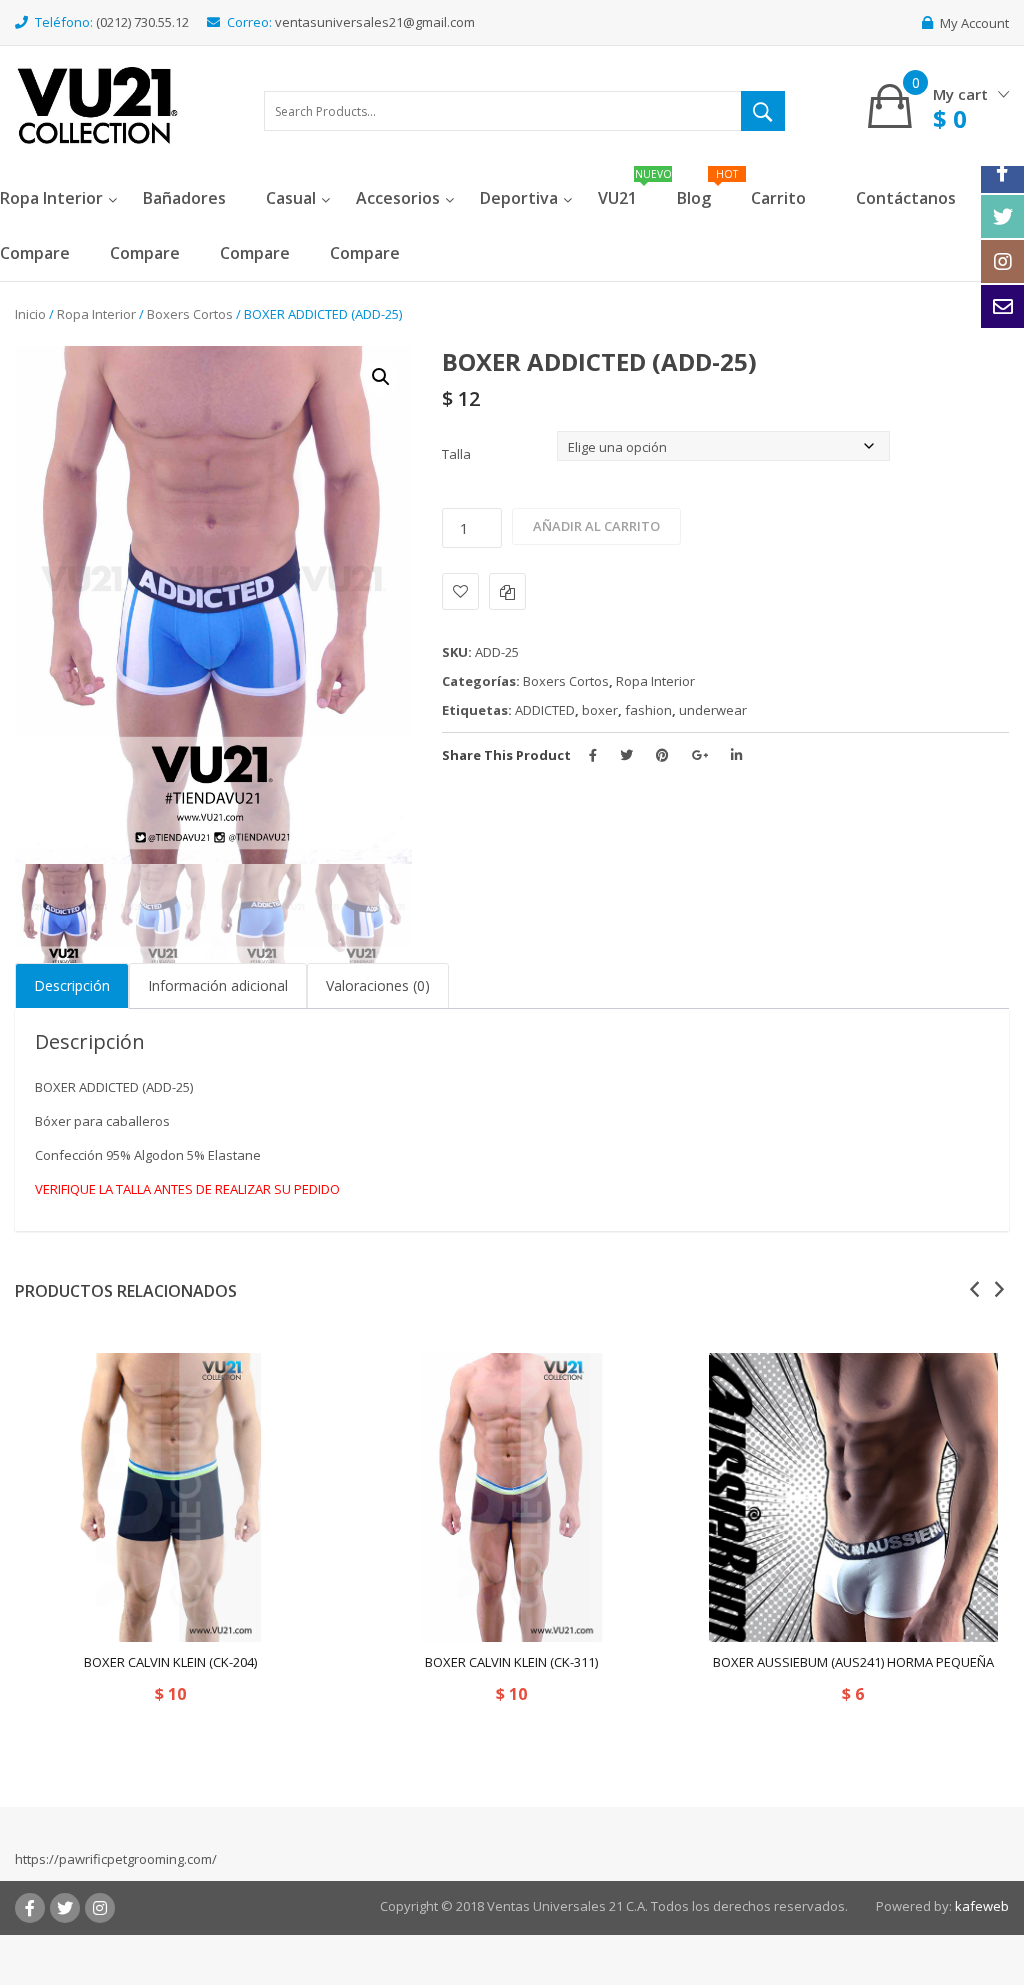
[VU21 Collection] (97, 104)
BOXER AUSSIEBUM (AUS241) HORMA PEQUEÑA (853, 1662)
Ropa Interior (96, 314)
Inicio (30, 314)
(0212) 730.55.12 (142, 22)
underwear (713, 710)
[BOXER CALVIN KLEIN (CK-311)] (511, 1497)
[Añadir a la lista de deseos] (460, 591)
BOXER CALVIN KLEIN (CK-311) (511, 1662)
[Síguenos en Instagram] (1002, 261)
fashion (648, 710)
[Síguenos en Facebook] (1002, 171)
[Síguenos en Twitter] (1002, 216)
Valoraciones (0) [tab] (378, 985)
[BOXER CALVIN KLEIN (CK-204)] (170, 1497)
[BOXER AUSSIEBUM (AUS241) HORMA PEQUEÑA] (853, 1497)
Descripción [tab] (72, 985)
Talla (456, 454)
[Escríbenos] (1002, 306)
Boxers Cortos (190, 314)
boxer (600, 710)
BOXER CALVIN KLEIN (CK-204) (170, 1662)
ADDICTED (545, 710)
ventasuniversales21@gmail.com (375, 22)
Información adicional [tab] (218, 985)
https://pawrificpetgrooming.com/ (116, 1859)
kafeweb (982, 1906)
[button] (381, 377)
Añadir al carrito (596, 526)
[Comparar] (507, 591)
